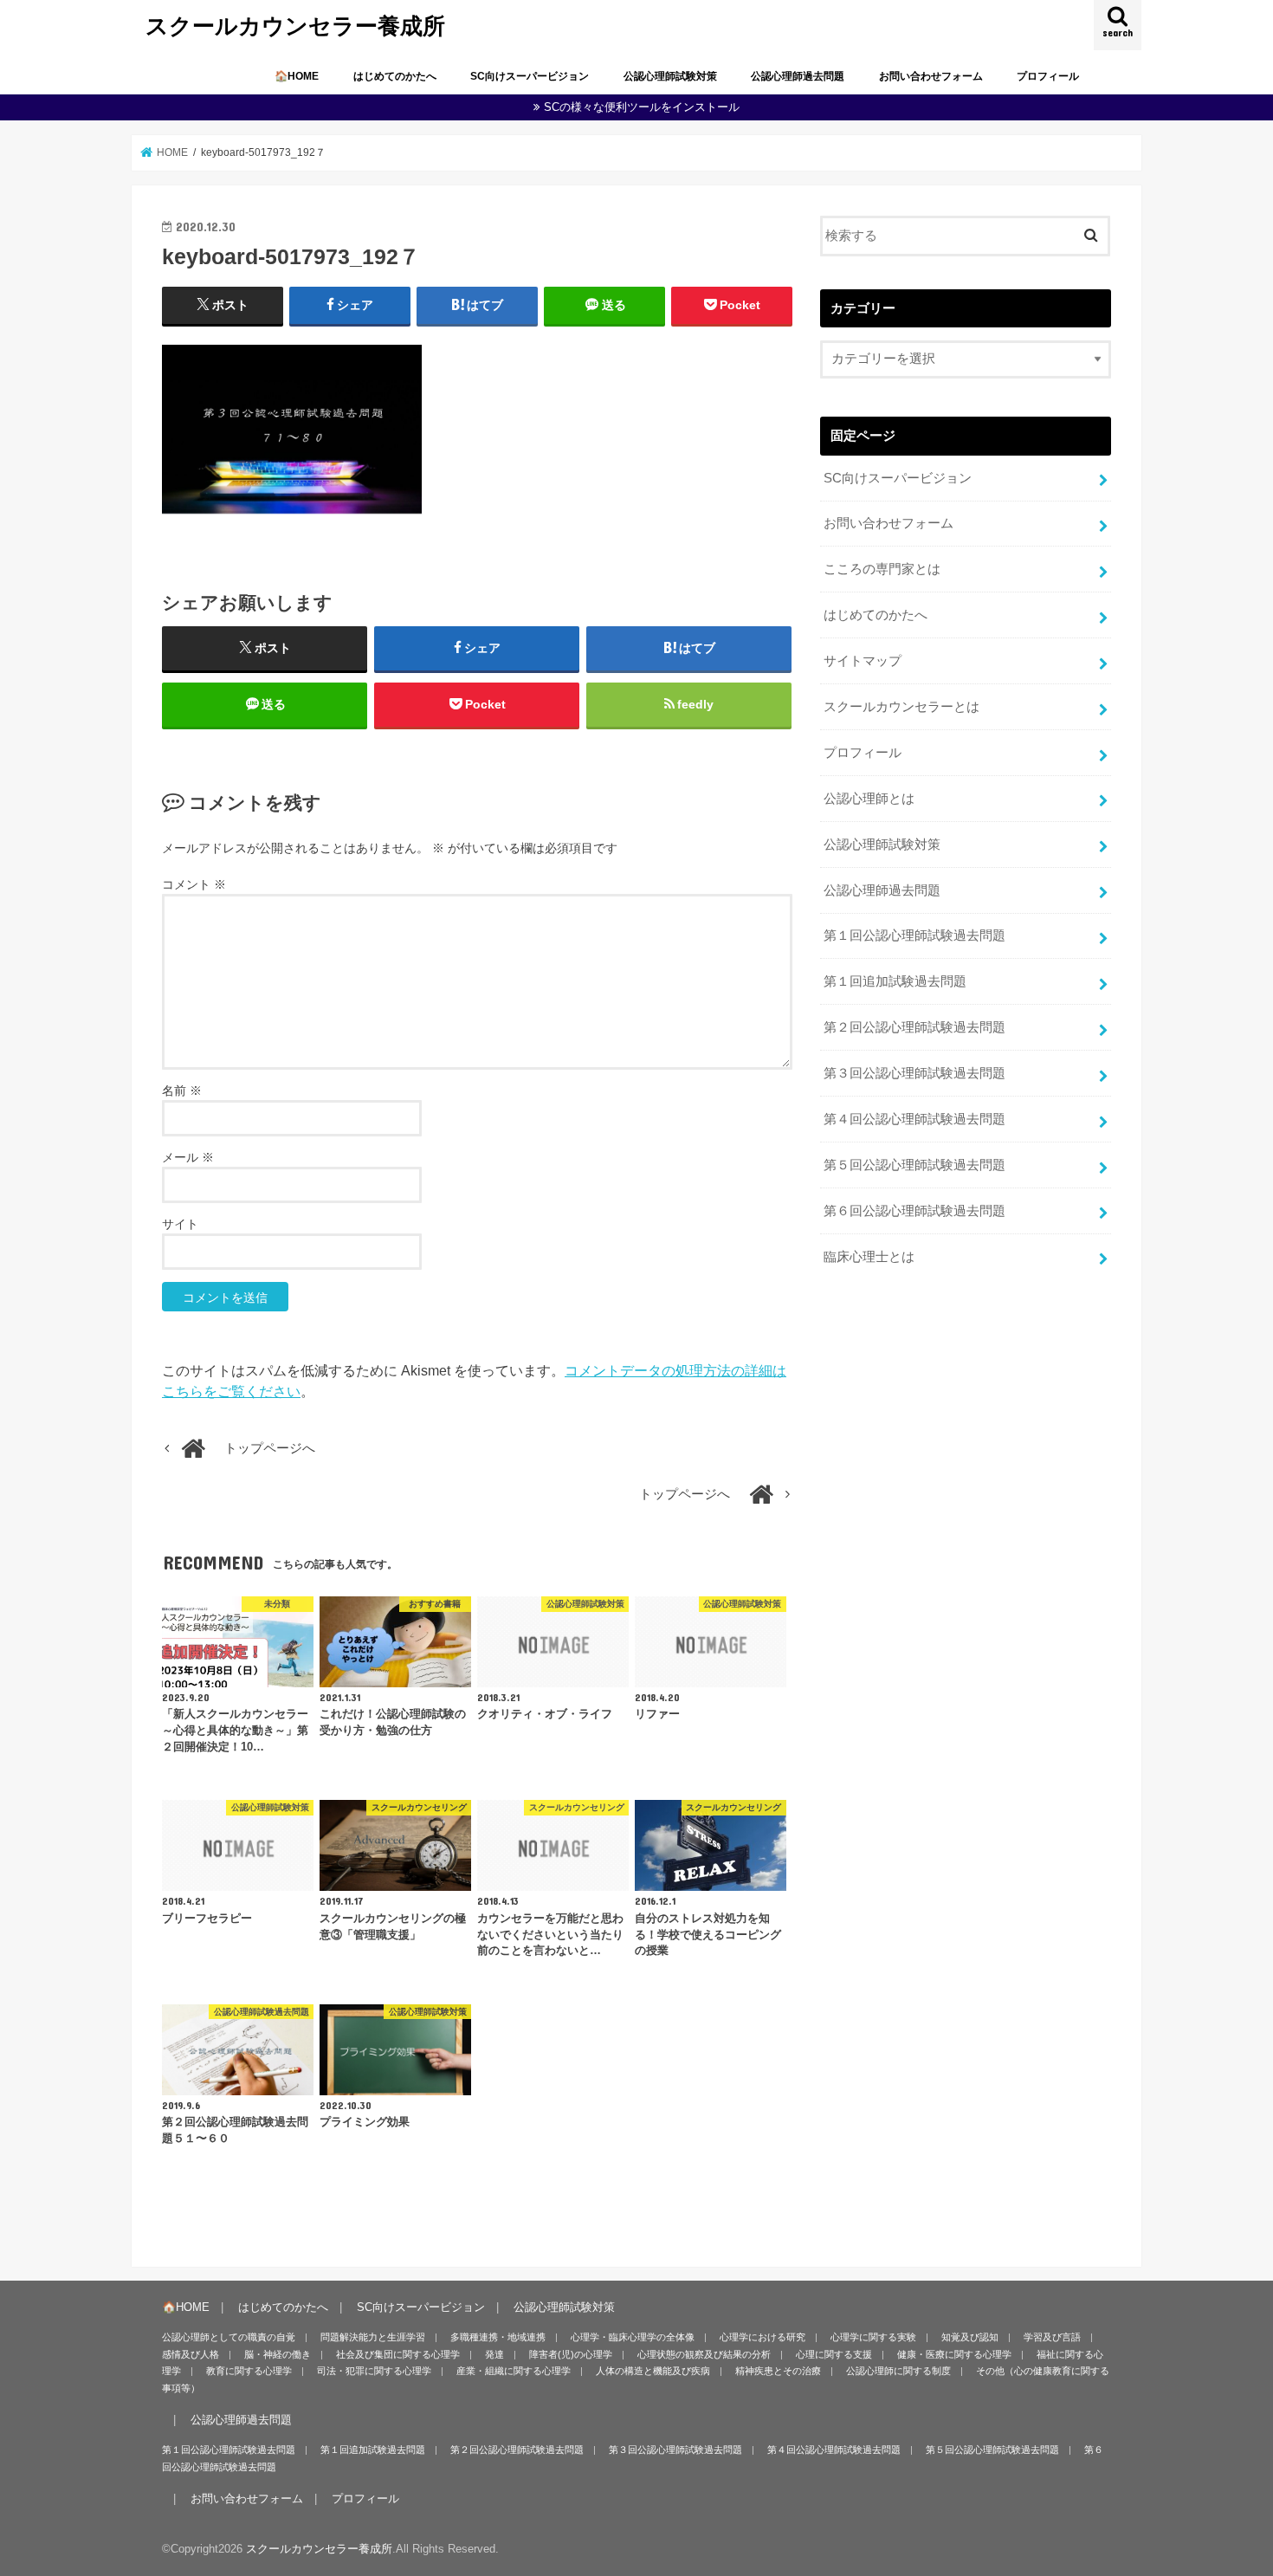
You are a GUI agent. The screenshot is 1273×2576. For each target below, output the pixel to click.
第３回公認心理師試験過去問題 (914, 1073)
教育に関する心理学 (249, 2371)
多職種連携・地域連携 (498, 2337)
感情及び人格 (191, 2354)
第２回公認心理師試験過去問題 (914, 1027)
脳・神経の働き (278, 2354)
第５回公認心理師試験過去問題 (914, 1165)
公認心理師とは (869, 799)
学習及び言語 (1052, 2337)
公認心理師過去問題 (798, 76)
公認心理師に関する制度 (898, 2371)
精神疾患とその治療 (778, 2371)
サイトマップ (863, 661)
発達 (494, 2354)
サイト (180, 1224)
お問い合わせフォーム (931, 76)
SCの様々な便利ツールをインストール (642, 107)
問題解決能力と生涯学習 (373, 2337)
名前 (182, 1091)
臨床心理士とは (869, 1257)
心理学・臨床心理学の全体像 (633, 2337)
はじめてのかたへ (395, 76)
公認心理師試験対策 (670, 76)
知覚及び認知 (970, 2337)
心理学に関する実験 (873, 2337)
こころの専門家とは (882, 569)
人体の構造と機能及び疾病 (653, 2371)
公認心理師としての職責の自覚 (229, 2337)
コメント (194, 884)
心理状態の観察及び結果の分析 (704, 2354)
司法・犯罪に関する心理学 (374, 2371)
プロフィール (1048, 76)
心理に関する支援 (834, 2354)
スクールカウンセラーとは (901, 707)
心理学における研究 (763, 2337)
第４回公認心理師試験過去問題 (914, 1119)
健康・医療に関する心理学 (954, 2354)
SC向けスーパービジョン (530, 76)
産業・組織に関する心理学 (514, 2371)
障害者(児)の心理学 (571, 2354)
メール (188, 1157)
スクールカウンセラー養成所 (295, 25)
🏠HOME (297, 76)
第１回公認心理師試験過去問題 (914, 935)
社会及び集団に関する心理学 (398, 2354)
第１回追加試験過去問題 (895, 981)
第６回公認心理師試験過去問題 (914, 1211)
